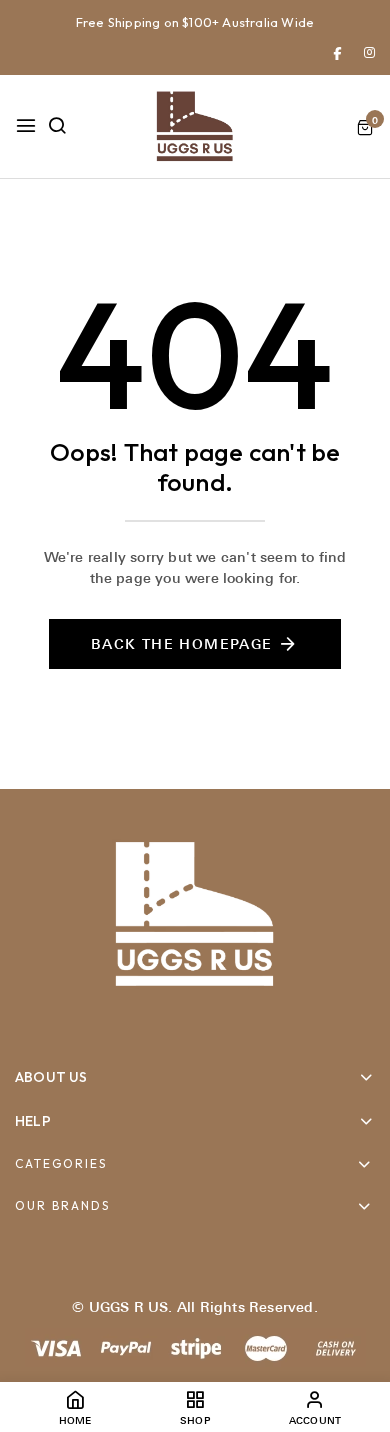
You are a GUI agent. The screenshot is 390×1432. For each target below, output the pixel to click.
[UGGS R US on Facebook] (337, 52)
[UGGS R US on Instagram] (369, 52)
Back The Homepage (182, 644)
